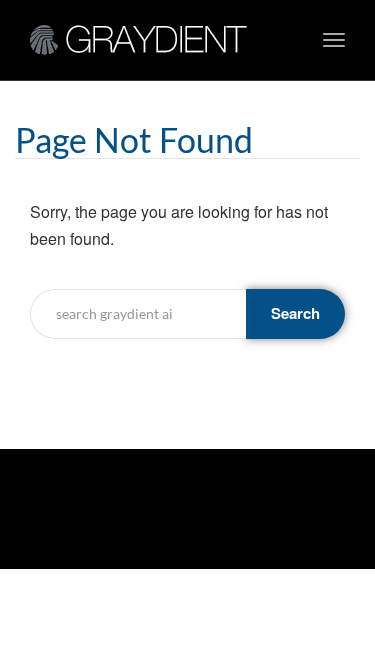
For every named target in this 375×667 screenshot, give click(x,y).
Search (295, 313)
